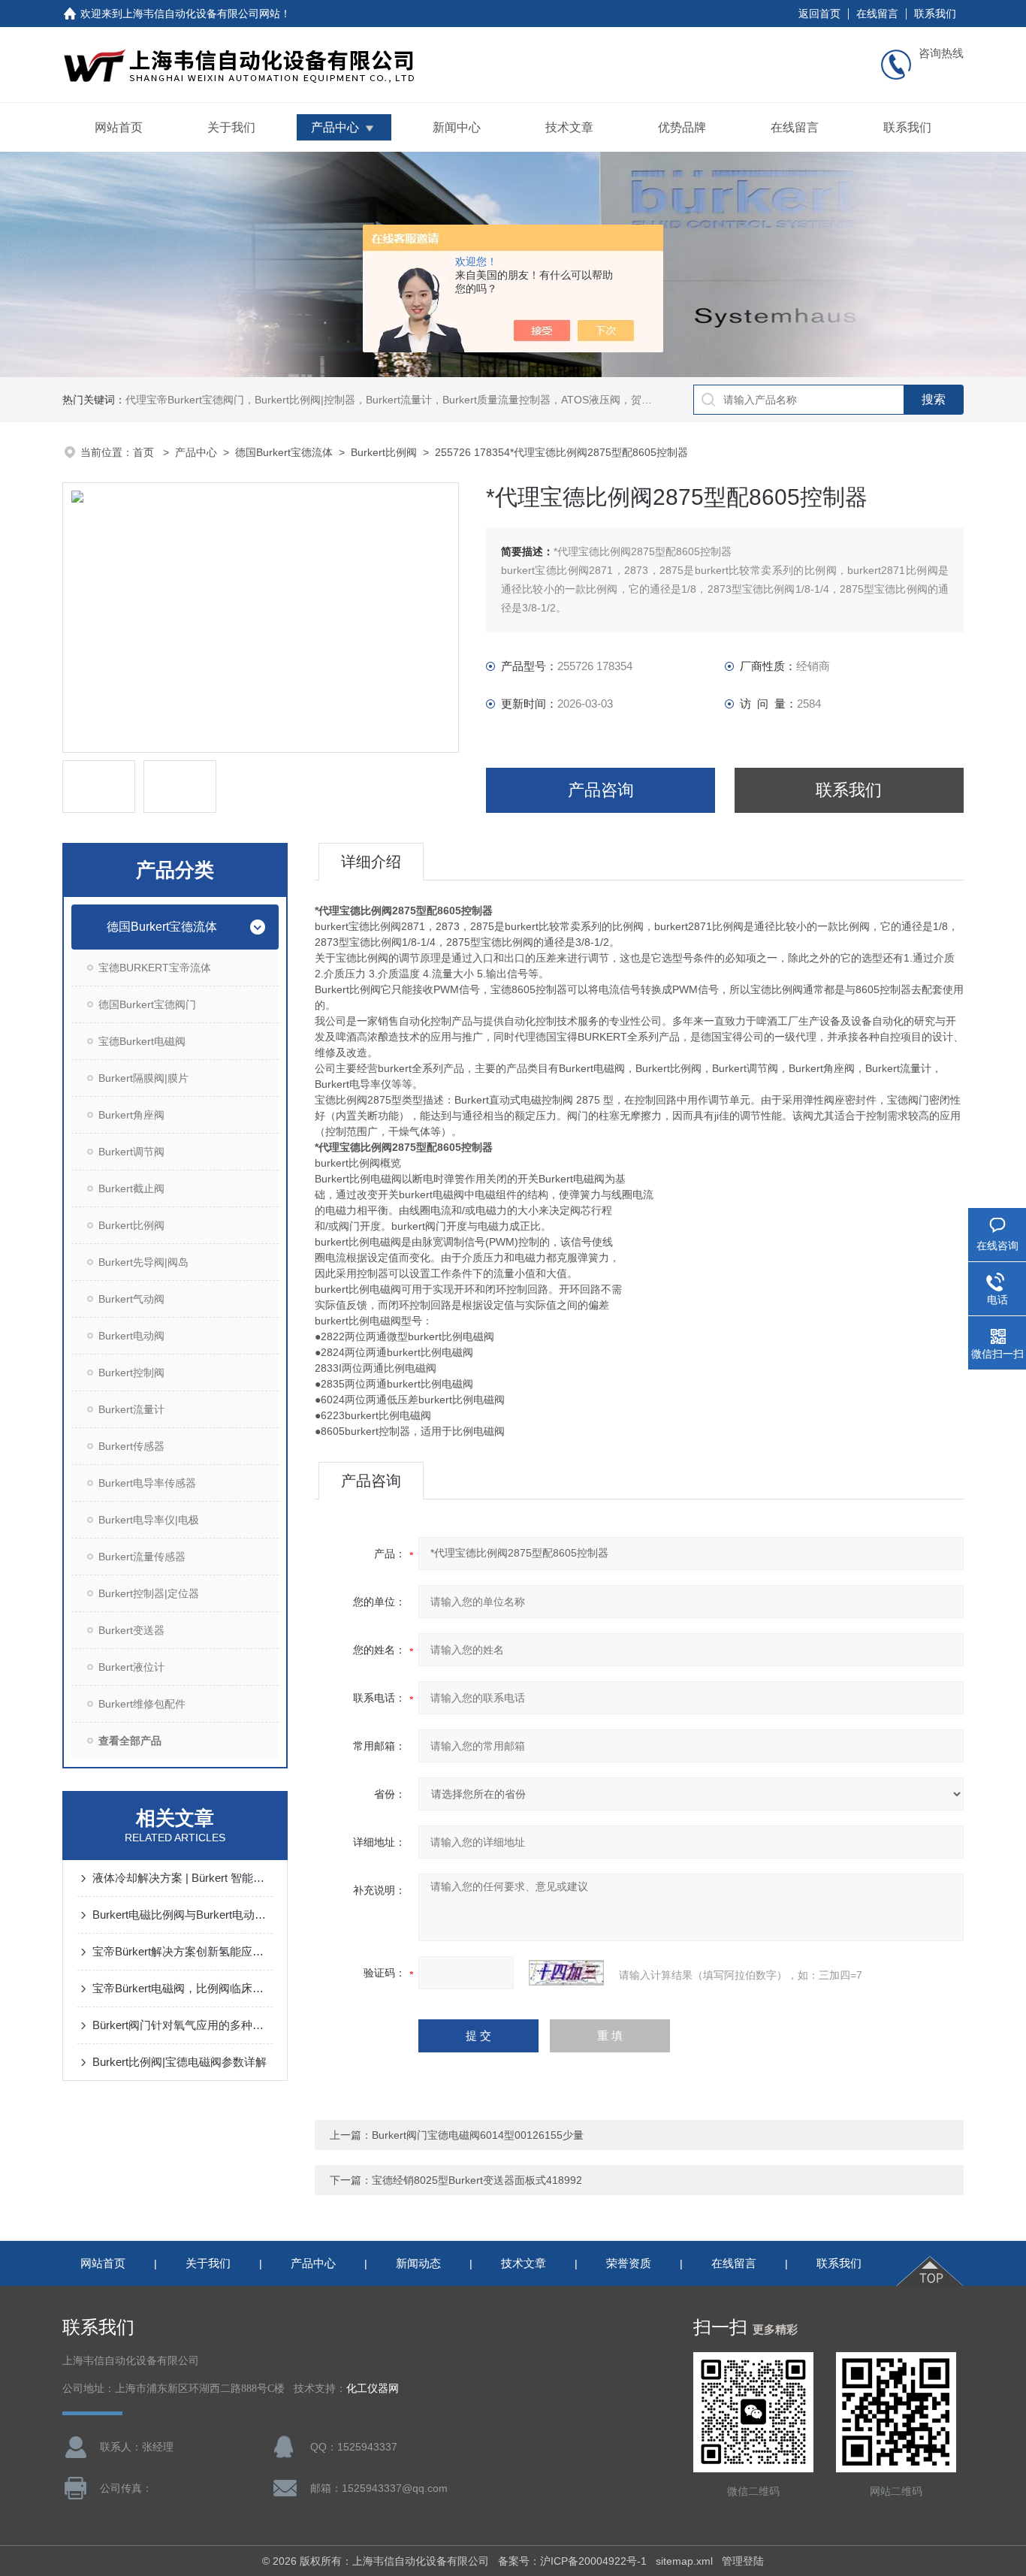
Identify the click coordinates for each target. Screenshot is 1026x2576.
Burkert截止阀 (131, 1188)
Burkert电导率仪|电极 (149, 1520)
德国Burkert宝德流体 (284, 452)
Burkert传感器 (131, 1446)
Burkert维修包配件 (142, 1704)
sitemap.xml (684, 2561)
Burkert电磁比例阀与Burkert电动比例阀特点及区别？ (183, 1915)
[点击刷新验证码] (566, 1973)
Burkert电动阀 (131, 1336)
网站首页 (119, 127)
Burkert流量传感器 (142, 1557)
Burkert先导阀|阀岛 (143, 1262)
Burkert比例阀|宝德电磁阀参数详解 (180, 2062)
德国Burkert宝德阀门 (147, 1004)
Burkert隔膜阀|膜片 (143, 1078)
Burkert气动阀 (131, 1299)
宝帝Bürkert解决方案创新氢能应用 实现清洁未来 (183, 1951)
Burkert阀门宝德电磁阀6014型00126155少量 (478, 2135)
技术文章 (569, 127)
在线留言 (877, 14)
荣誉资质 (629, 2263)
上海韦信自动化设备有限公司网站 (201, 14)
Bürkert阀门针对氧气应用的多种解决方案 (183, 2025)
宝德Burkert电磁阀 (142, 1041)
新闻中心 (457, 127)
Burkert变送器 (131, 1630)
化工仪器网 (373, 2389)
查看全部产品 (130, 1741)
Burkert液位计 (131, 1667)
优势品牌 (682, 127)
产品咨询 (601, 790)
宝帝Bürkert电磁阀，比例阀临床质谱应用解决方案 (183, 1988)
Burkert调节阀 (131, 1152)
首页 (145, 452)
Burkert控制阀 (131, 1373)
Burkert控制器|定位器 (149, 1593)
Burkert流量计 (131, 1409)
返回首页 (819, 14)
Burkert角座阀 (131, 1115)
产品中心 (335, 127)
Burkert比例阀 (384, 452)
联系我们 (935, 14)
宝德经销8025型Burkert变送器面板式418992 (477, 2180)
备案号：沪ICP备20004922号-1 (572, 2561)
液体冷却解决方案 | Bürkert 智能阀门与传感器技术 (183, 1878)
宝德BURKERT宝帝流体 (155, 968)
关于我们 (231, 127)
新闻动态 (418, 2263)
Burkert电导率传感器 (147, 1483)
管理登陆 (743, 2561)
